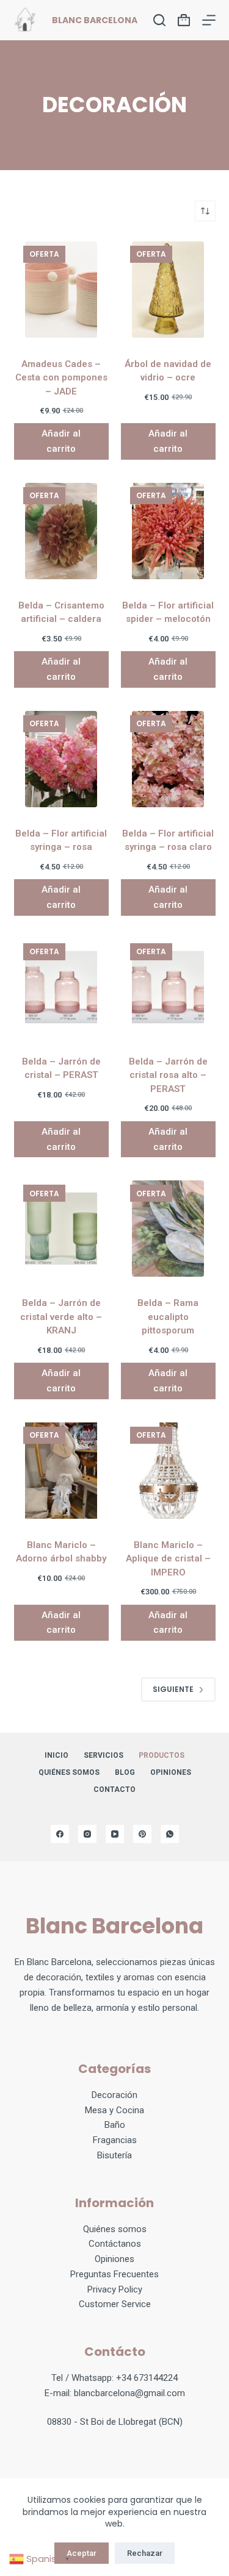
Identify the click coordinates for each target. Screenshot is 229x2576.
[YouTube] (115, 1834)
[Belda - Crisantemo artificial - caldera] (61, 531)
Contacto (114, 1789)
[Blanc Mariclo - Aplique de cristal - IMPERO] (168, 1471)
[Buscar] (159, 20)
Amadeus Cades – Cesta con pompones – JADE (61, 378)
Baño (115, 2125)
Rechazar (145, 2553)
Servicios (104, 1755)
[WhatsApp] (170, 1834)
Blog (125, 1772)
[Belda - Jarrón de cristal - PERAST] (61, 987)
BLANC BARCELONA (95, 20)
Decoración (114, 2095)
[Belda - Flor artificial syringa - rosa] (61, 759)
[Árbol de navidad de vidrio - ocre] (168, 290)
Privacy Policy (115, 2289)
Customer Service (115, 2304)
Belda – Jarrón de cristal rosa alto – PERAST (168, 1075)
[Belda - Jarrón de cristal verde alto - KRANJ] (61, 1229)
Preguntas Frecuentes (114, 2274)
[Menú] (209, 20)
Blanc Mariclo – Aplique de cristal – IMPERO (168, 1559)
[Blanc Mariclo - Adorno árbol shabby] (61, 1471)
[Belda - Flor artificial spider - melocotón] (168, 531)
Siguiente (173, 1689)
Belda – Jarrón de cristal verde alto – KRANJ (61, 1317)
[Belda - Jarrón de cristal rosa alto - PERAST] (168, 987)
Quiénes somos (69, 1772)
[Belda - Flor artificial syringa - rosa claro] (168, 759)
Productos (162, 1755)
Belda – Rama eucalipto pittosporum (168, 1317)
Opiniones (114, 2259)
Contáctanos (115, 2244)
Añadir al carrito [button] (61, 441)
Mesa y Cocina (114, 2110)
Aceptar (82, 2553)
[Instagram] (87, 1834)
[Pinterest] (142, 1834)
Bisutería (114, 2155)
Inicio (56, 1755)
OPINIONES (171, 1772)
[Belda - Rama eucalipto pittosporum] (168, 1229)
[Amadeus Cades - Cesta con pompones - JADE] (61, 290)
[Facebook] (60, 1834)
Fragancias (115, 2140)
